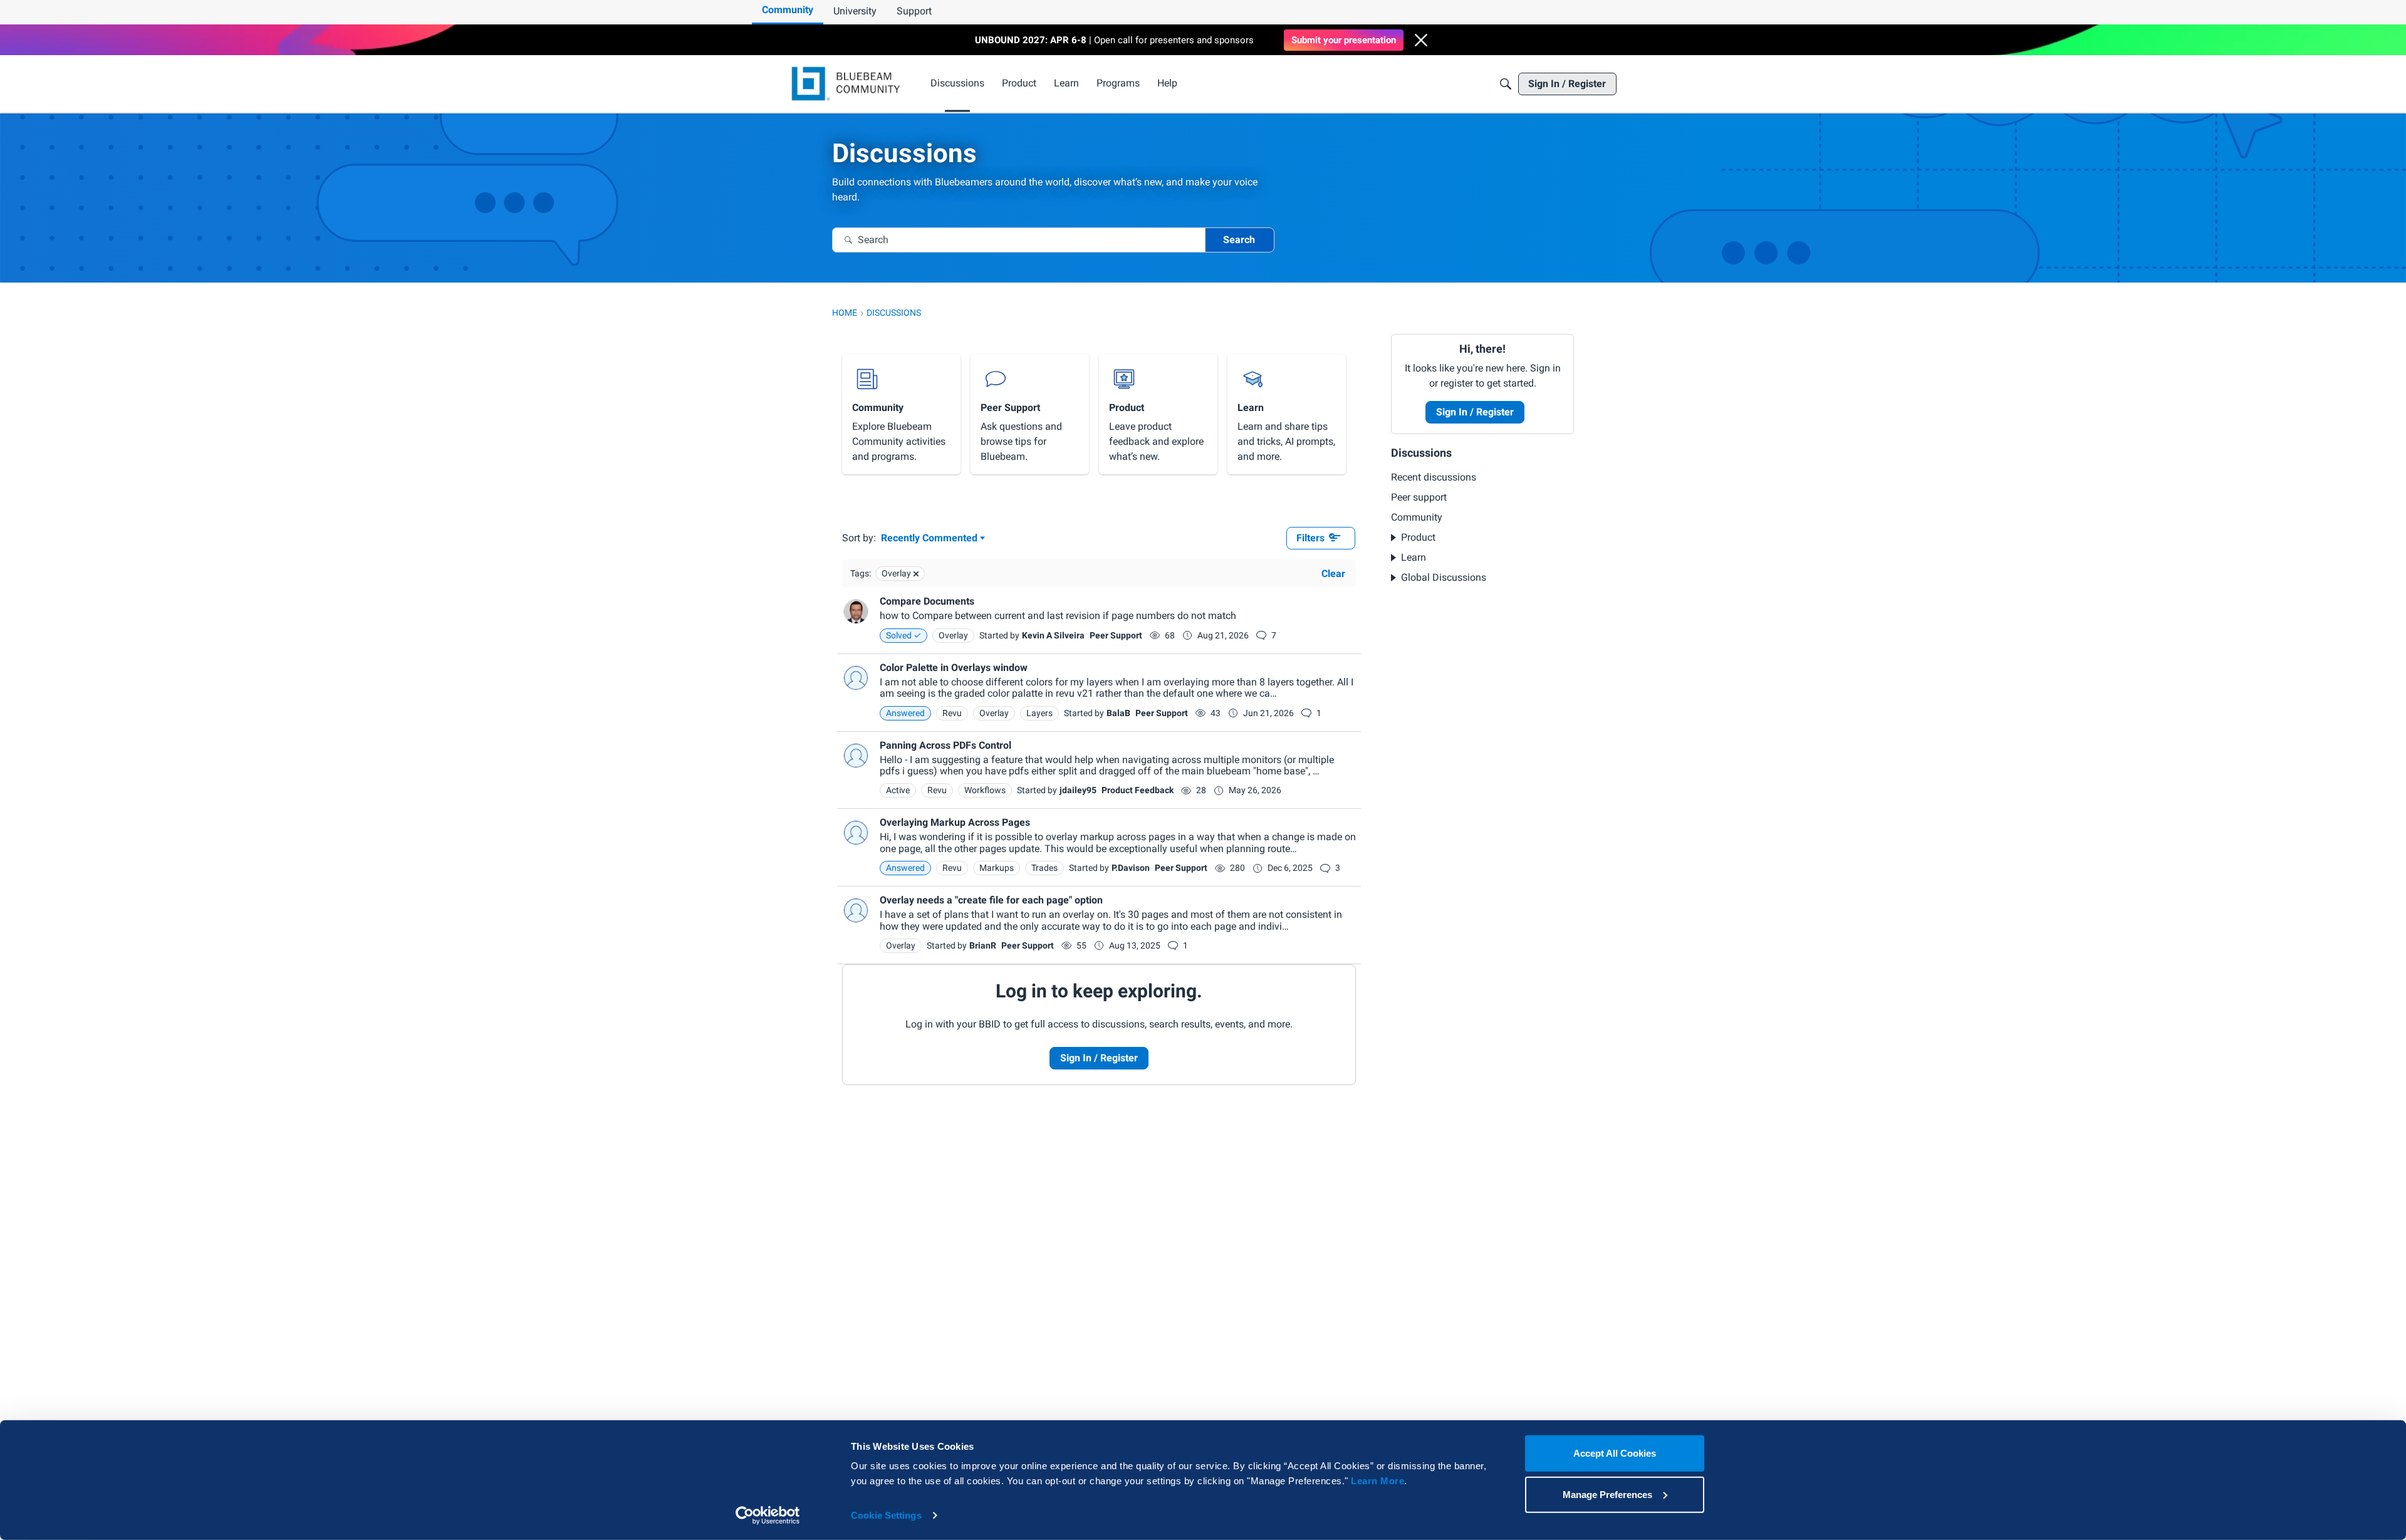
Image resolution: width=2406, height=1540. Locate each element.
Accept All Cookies (1615, 1453)
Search (1239, 240)
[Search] (1506, 84)
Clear (1333, 574)
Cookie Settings (886, 1515)
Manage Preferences (1607, 1494)
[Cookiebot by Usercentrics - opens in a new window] (768, 1516)
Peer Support (1116, 635)
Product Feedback (1138, 790)
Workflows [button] (985, 790)
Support (914, 11)
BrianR (983, 945)
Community (788, 10)
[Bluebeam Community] (848, 84)
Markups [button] (997, 868)
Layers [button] (1039, 713)
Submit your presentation (1344, 40)
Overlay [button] (953, 635)
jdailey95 (1078, 790)
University (855, 11)
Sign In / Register (1099, 1058)
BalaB (1118, 713)
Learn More (1377, 1481)
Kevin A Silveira (1053, 635)
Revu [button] (952, 713)
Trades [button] (1044, 868)
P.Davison (1131, 868)
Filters (1310, 538)
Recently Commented (929, 539)
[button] (1421, 40)
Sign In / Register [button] (1475, 412)
